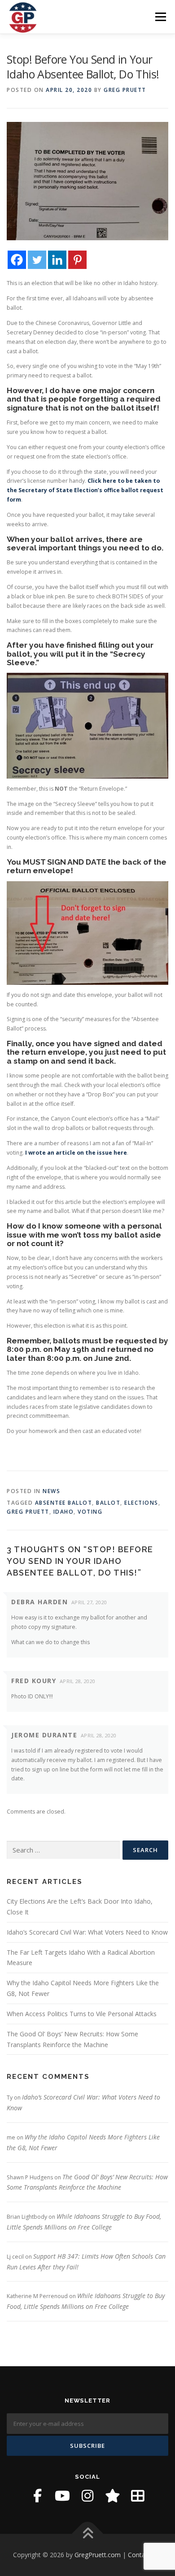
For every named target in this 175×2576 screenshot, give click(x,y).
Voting (90, 1512)
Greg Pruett (125, 90)
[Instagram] (87, 2496)
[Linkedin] (57, 260)
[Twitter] (37, 260)
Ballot (108, 1503)
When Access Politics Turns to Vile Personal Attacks (82, 2014)
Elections (141, 1503)
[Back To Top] (88, 2534)
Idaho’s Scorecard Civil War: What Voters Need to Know (87, 1932)
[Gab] (113, 2496)
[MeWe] (138, 2496)
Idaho (64, 1512)
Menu (160, 17)
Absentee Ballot (64, 1503)
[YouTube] (62, 2496)
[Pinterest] (77, 260)
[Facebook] (17, 260)
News (51, 1491)
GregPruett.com (98, 2555)
